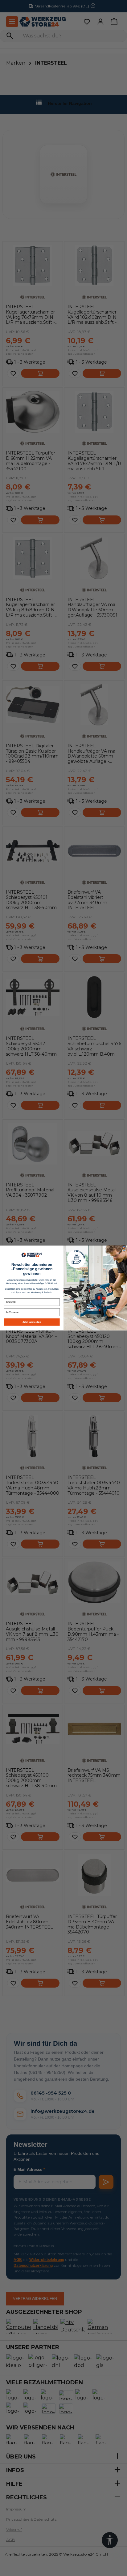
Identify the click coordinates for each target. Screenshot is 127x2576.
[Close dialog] (124, 1248)
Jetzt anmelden (32, 1322)
